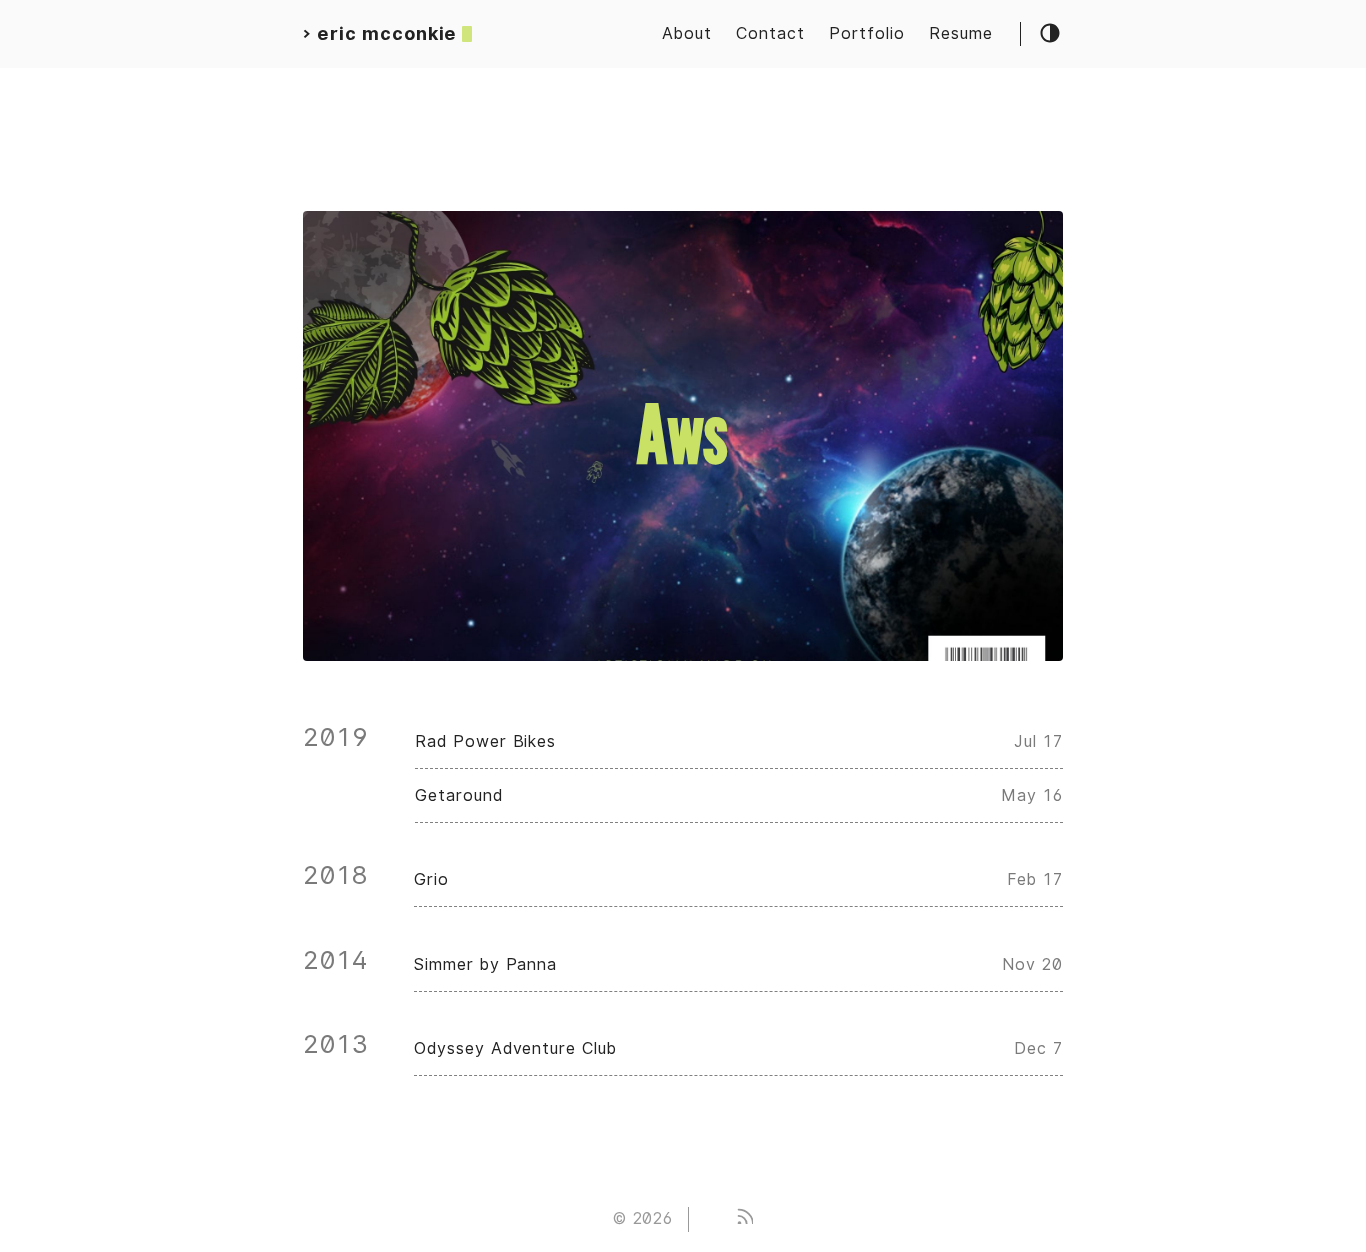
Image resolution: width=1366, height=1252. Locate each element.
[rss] (744, 1218)
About (687, 33)
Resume (961, 33)
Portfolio (867, 33)
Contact (770, 33)
